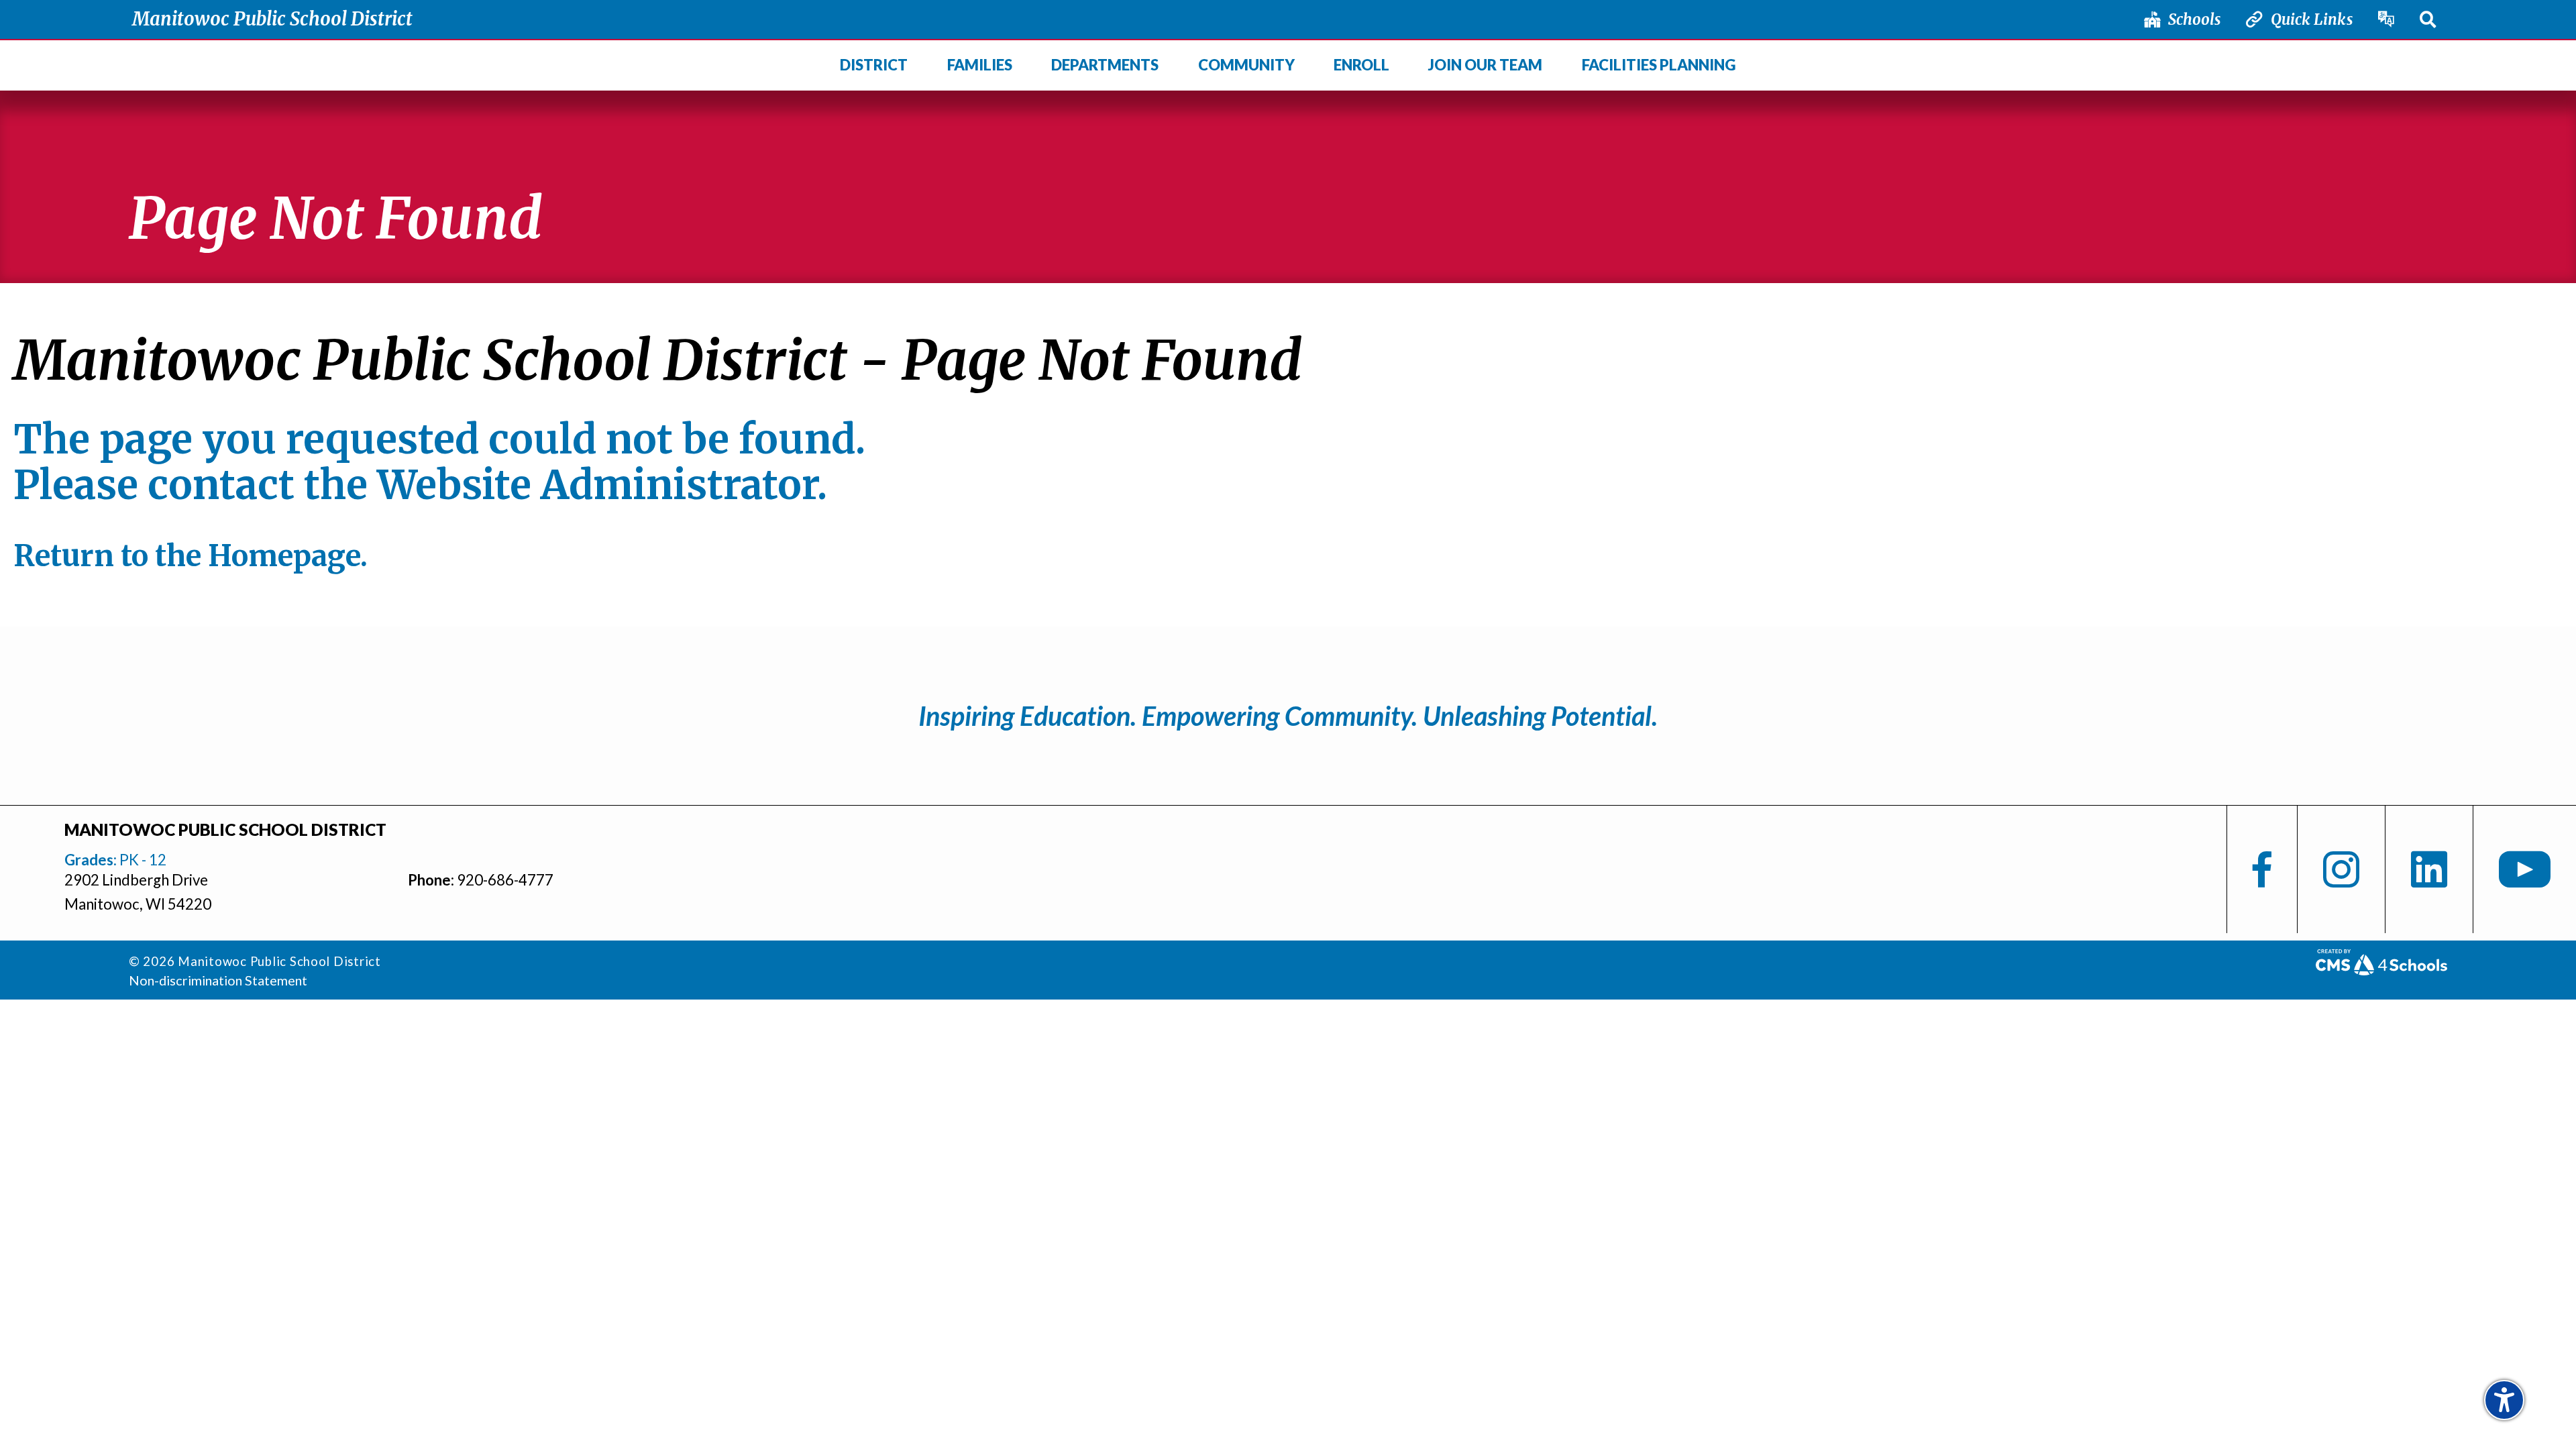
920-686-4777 (505, 880)
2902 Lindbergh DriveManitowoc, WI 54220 (138, 892)
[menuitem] (874, 66)
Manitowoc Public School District (272, 19)
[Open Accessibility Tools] (2504, 1400)
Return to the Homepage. (191, 556)
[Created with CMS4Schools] (2381, 969)
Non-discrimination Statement (218, 980)
